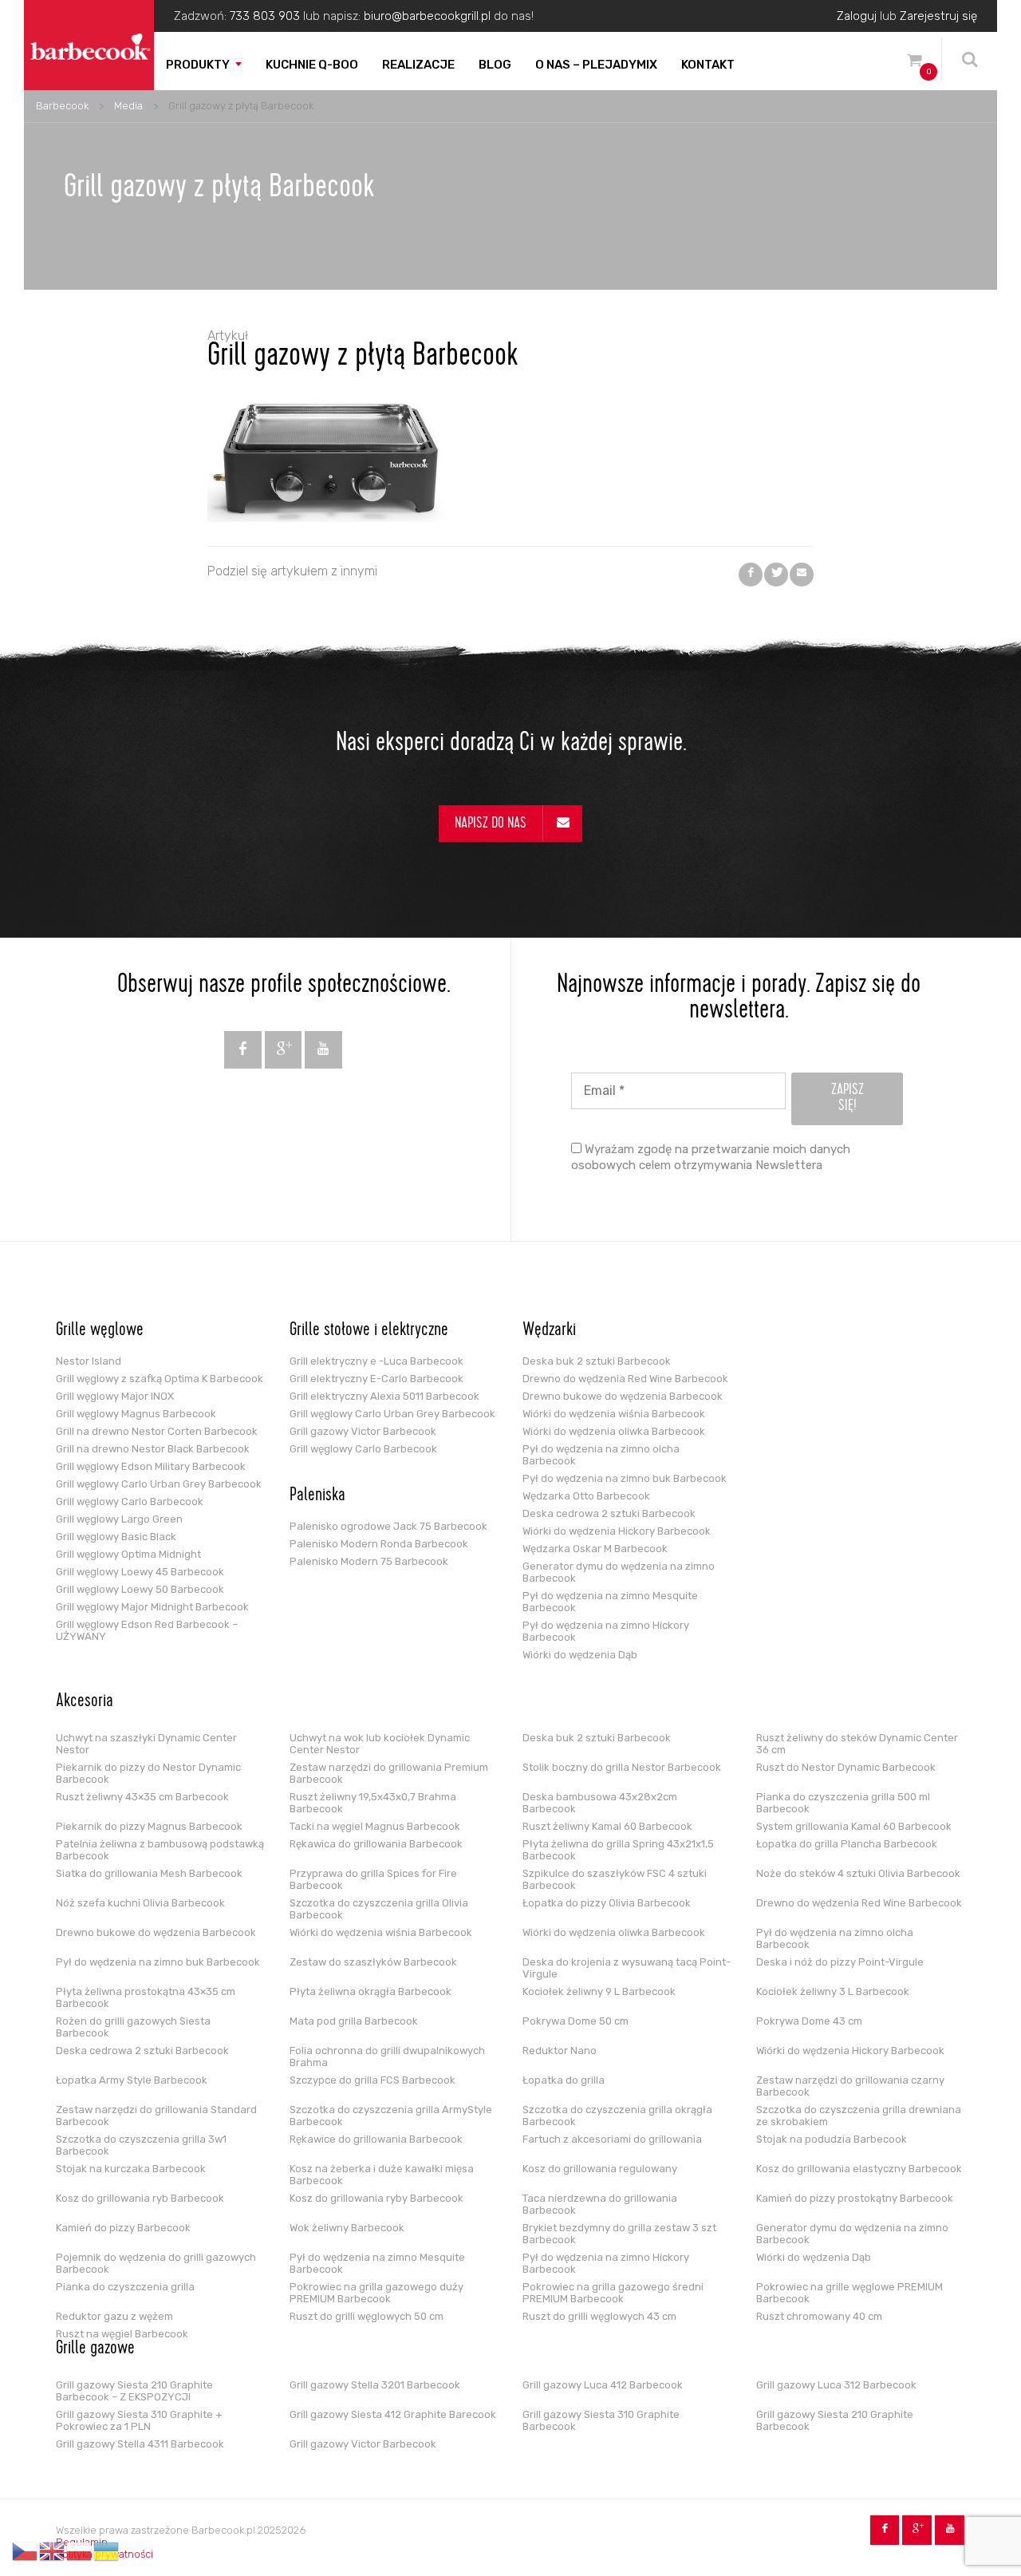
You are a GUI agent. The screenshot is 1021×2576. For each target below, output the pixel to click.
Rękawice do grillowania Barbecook (376, 2139)
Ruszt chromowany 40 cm (819, 2316)
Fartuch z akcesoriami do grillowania (612, 2139)
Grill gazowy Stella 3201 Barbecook (375, 2385)
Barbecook (62, 106)
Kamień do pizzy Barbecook (123, 2228)
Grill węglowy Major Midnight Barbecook (152, 1607)
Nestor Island (89, 1361)
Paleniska (317, 1496)
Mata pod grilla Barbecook (354, 2021)
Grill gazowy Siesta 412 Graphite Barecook (393, 2414)
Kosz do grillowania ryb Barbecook (140, 2198)
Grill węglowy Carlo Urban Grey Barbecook (159, 1484)
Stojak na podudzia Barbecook (832, 2139)
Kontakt (708, 65)
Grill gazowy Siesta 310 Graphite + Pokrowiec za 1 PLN (139, 2420)
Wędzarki (549, 1331)
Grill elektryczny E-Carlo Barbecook (376, 1379)
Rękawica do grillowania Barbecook (376, 1844)
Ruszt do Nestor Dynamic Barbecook (846, 1767)
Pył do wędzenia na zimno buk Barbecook (625, 1478)
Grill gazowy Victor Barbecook (363, 1431)
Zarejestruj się (938, 16)
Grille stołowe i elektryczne (369, 1331)
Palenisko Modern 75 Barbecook (369, 1561)
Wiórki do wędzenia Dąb (580, 1655)
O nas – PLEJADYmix (596, 65)
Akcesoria (85, 1702)
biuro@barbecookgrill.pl (427, 16)
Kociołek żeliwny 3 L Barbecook (833, 1991)
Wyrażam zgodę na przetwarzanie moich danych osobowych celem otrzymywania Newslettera (711, 1157)
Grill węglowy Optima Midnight (128, 1554)
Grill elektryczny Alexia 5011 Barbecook (384, 1396)
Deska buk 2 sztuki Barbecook (597, 1361)
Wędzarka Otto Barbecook (586, 1496)
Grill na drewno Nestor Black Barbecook (153, 1449)
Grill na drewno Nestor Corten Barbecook (157, 1431)
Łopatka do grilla (564, 2080)
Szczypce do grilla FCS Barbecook (373, 2080)
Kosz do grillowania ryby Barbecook (376, 2198)
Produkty (198, 65)
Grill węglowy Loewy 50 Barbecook (140, 1589)
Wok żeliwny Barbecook (347, 2228)
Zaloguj (857, 16)
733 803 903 (265, 16)
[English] (53, 2551)
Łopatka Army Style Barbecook (132, 2080)
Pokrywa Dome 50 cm (576, 2021)
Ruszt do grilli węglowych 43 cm (599, 2316)
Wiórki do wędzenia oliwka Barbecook (614, 1431)
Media (128, 106)
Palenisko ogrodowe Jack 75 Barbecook (388, 1526)
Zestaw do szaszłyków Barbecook (373, 1962)
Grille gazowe (95, 2349)
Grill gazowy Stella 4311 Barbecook (140, 2444)
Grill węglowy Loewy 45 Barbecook (140, 1572)
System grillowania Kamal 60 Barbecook (854, 1826)
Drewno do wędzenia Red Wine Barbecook (625, 1379)
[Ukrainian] (107, 2551)
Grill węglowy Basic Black (116, 1537)
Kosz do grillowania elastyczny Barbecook (859, 2169)
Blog (495, 65)
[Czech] (26, 2551)
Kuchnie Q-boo (312, 65)
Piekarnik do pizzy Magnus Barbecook (149, 1826)
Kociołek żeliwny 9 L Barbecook (599, 1991)
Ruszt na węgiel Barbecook (122, 2334)
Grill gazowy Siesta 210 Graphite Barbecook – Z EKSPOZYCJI (134, 2391)
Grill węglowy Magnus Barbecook (136, 1414)
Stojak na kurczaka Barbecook (131, 2169)
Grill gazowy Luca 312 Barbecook (836, 2385)
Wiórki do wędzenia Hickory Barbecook (617, 1531)
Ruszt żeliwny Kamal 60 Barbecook (607, 1826)
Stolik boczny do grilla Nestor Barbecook (622, 1767)
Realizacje (418, 65)
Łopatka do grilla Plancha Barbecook (847, 1844)
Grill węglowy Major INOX (115, 1396)
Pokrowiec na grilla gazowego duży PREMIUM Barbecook (376, 2293)
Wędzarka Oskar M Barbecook (595, 1549)
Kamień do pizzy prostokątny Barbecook (855, 2198)
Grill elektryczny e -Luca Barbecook (376, 1361)
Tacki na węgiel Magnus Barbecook (375, 1826)
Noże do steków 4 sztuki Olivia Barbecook (858, 1873)
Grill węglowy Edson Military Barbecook (151, 1466)
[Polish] (80, 2551)
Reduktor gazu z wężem (114, 2316)
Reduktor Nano (560, 2051)
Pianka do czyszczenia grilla (125, 2287)
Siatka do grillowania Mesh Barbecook (149, 1873)
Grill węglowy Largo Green (119, 1519)
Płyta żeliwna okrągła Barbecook (371, 1991)
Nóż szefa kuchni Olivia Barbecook (140, 1903)
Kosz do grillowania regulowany (600, 2169)
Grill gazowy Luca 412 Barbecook (603, 2385)
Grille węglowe (100, 1331)
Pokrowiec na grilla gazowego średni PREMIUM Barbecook (613, 2293)
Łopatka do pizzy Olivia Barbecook (607, 1903)
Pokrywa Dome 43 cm (809, 2021)
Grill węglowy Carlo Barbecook (130, 1501)
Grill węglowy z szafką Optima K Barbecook (160, 1379)
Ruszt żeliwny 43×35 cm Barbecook (142, 1797)
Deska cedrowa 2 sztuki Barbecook (609, 1513)
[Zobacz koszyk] (914, 63)
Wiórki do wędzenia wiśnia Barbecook (614, 1414)
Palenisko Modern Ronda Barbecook (379, 1544)
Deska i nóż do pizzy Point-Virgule (840, 1962)
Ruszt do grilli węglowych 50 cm (367, 2316)
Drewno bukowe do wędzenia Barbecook (623, 1396)
